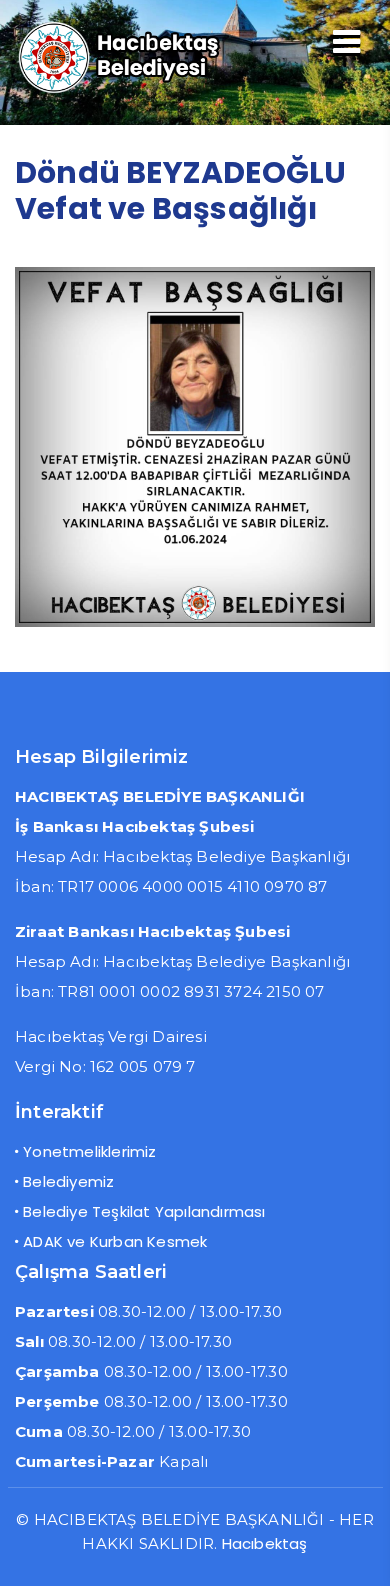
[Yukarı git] (355, 1551)
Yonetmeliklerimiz (89, 1151)
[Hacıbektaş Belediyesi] (138, 89)
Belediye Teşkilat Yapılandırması (144, 1211)
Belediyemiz (68, 1181)
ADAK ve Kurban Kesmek (115, 1241)
